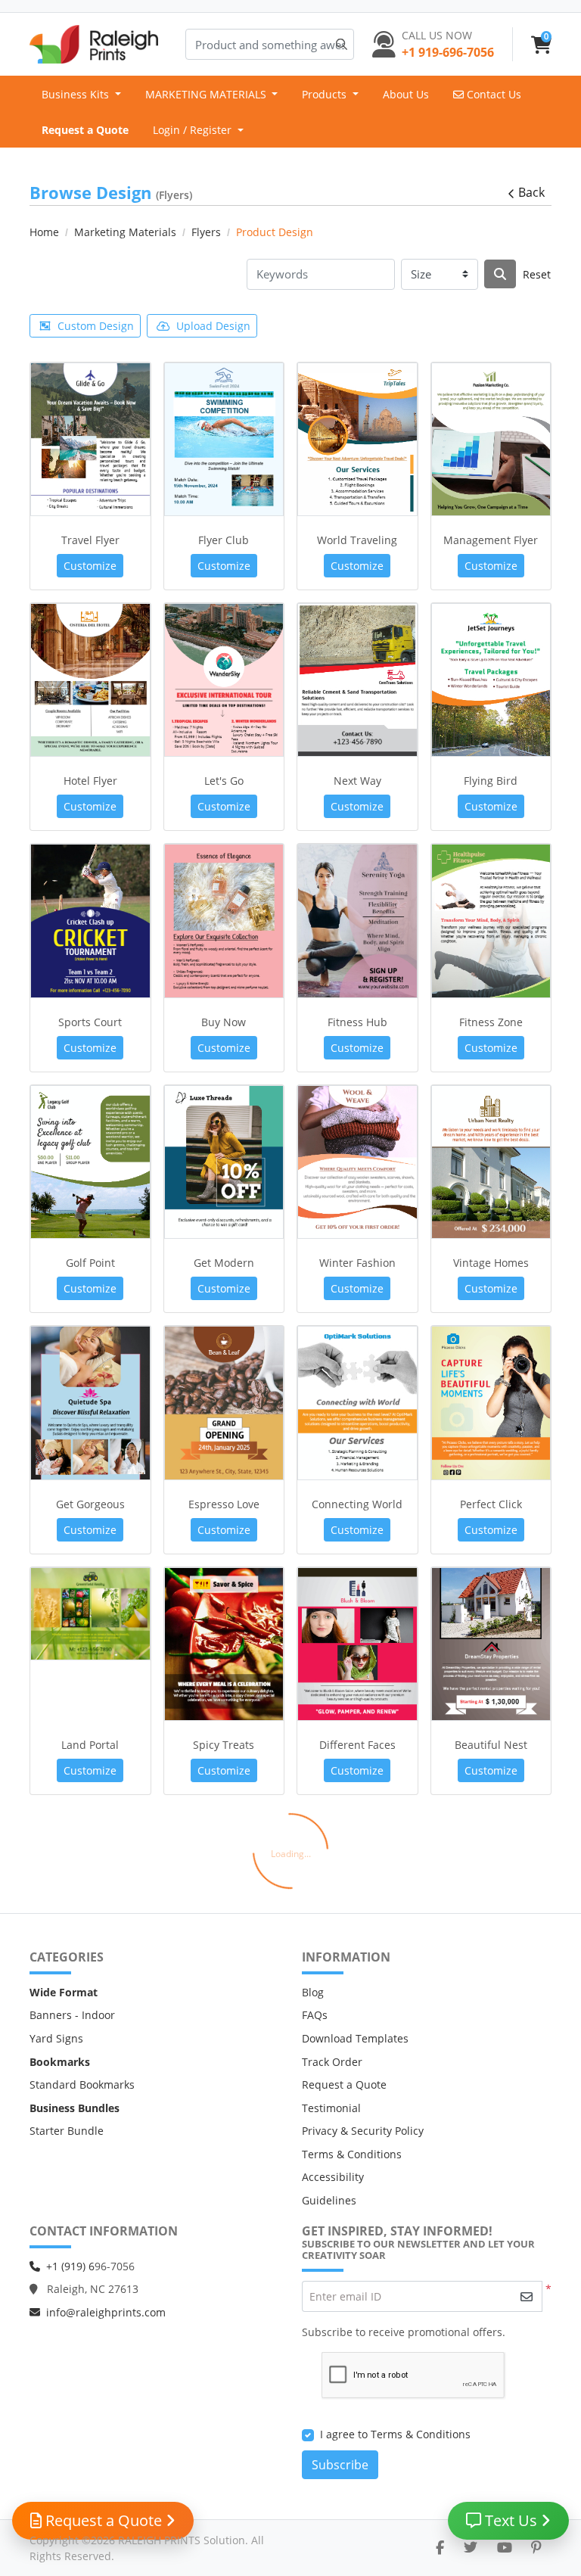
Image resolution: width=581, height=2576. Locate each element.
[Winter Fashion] (357, 1162)
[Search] (500, 274)
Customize (90, 566)
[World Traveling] (357, 439)
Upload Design (213, 326)
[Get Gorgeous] (90, 1403)
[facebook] (440, 2547)
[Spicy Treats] (224, 1644)
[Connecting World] (357, 1403)
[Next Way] (357, 680)
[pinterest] (536, 2547)
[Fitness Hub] (357, 921)
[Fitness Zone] (491, 921)
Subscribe (340, 2465)
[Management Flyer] (491, 439)
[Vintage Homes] (491, 1162)
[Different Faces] (357, 1644)
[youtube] (505, 2547)
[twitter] (471, 2547)
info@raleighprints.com (106, 2312)
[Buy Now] (224, 921)
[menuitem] (81, 94)
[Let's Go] (224, 680)
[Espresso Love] (224, 1403)
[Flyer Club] (224, 439)
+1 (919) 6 (70, 2266)
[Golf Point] (90, 1162)
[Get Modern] (224, 1162)
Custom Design (96, 326)
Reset (537, 274)
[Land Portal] (90, 1614)
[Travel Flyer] (90, 439)
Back (531, 192)
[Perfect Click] (491, 1403)
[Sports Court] (90, 921)
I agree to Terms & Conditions (395, 2434)
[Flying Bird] (491, 680)
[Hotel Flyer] (90, 680)
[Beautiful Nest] (491, 1644)
